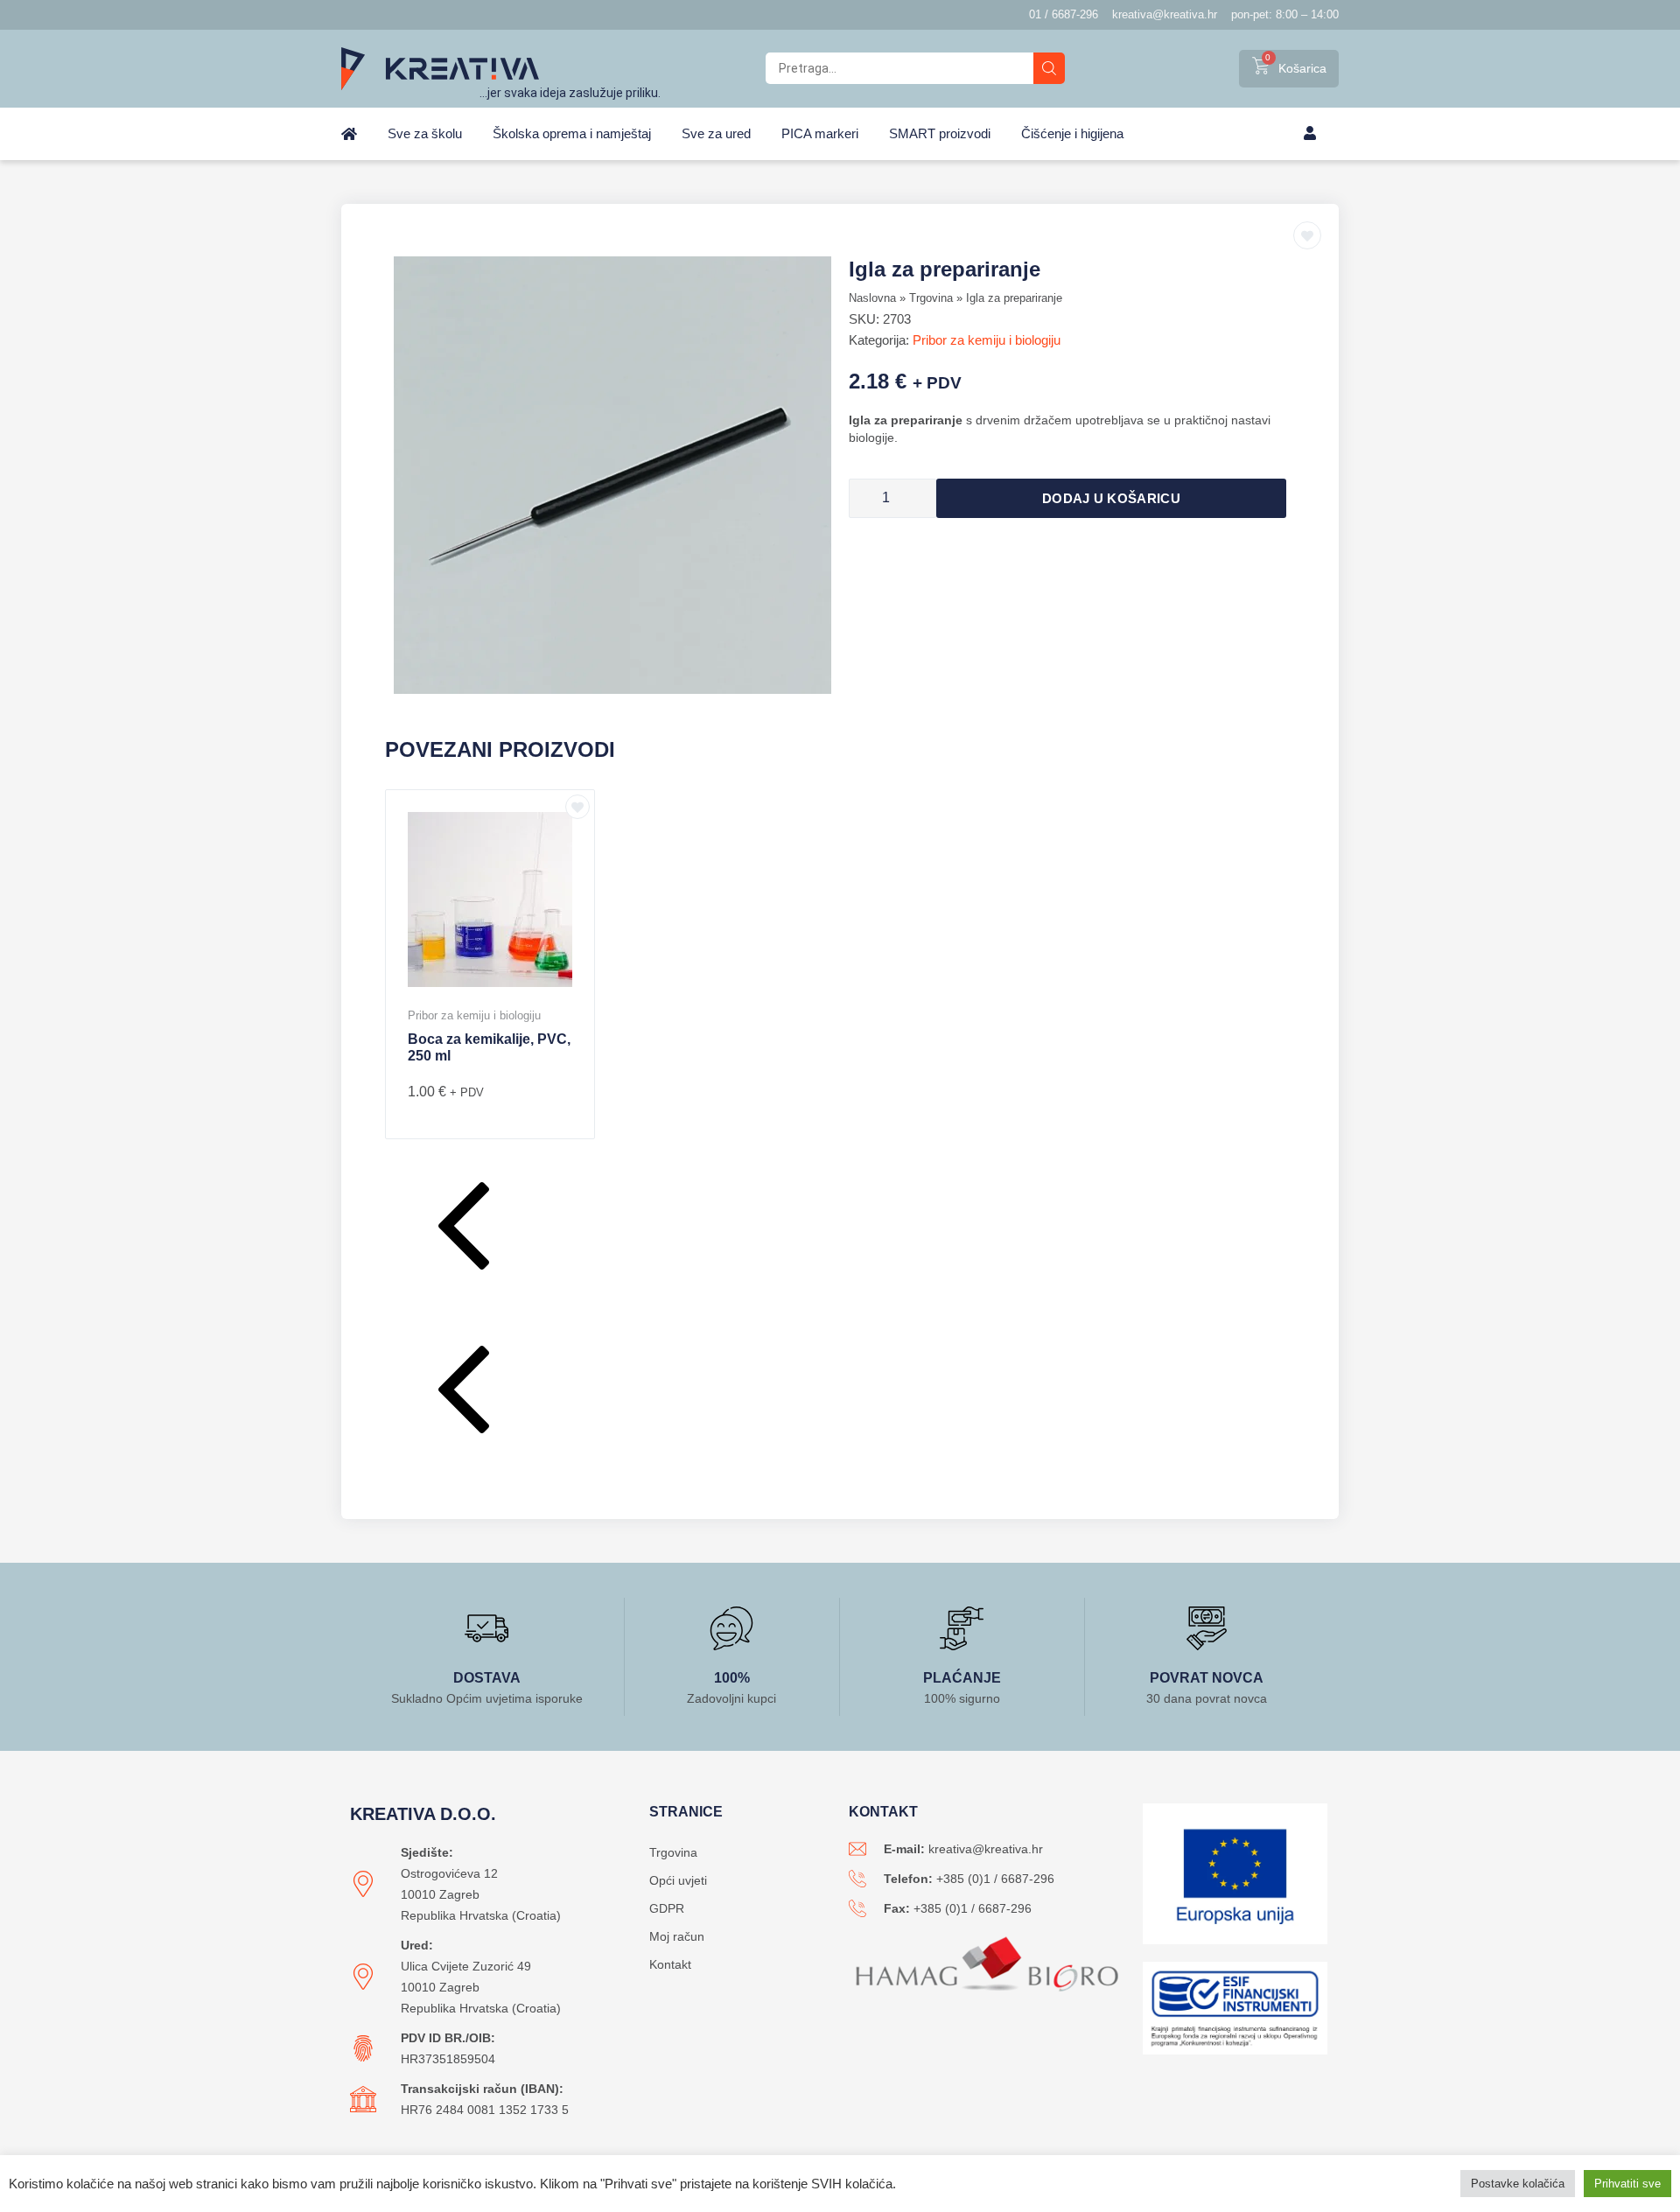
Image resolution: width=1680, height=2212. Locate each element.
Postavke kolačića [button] (1518, 2184)
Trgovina (931, 298)
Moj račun (677, 1936)
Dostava (487, 1678)
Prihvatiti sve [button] (1627, 2184)
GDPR (667, 1908)
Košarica (1302, 68)
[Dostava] (486, 1628)
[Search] (1049, 68)
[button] (840, 1230)
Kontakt (670, 1964)
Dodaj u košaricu (1111, 498)
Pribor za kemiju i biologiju (987, 340)
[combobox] (899, 68)
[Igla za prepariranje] (612, 475)
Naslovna (872, 298)
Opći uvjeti (678, 1880)
